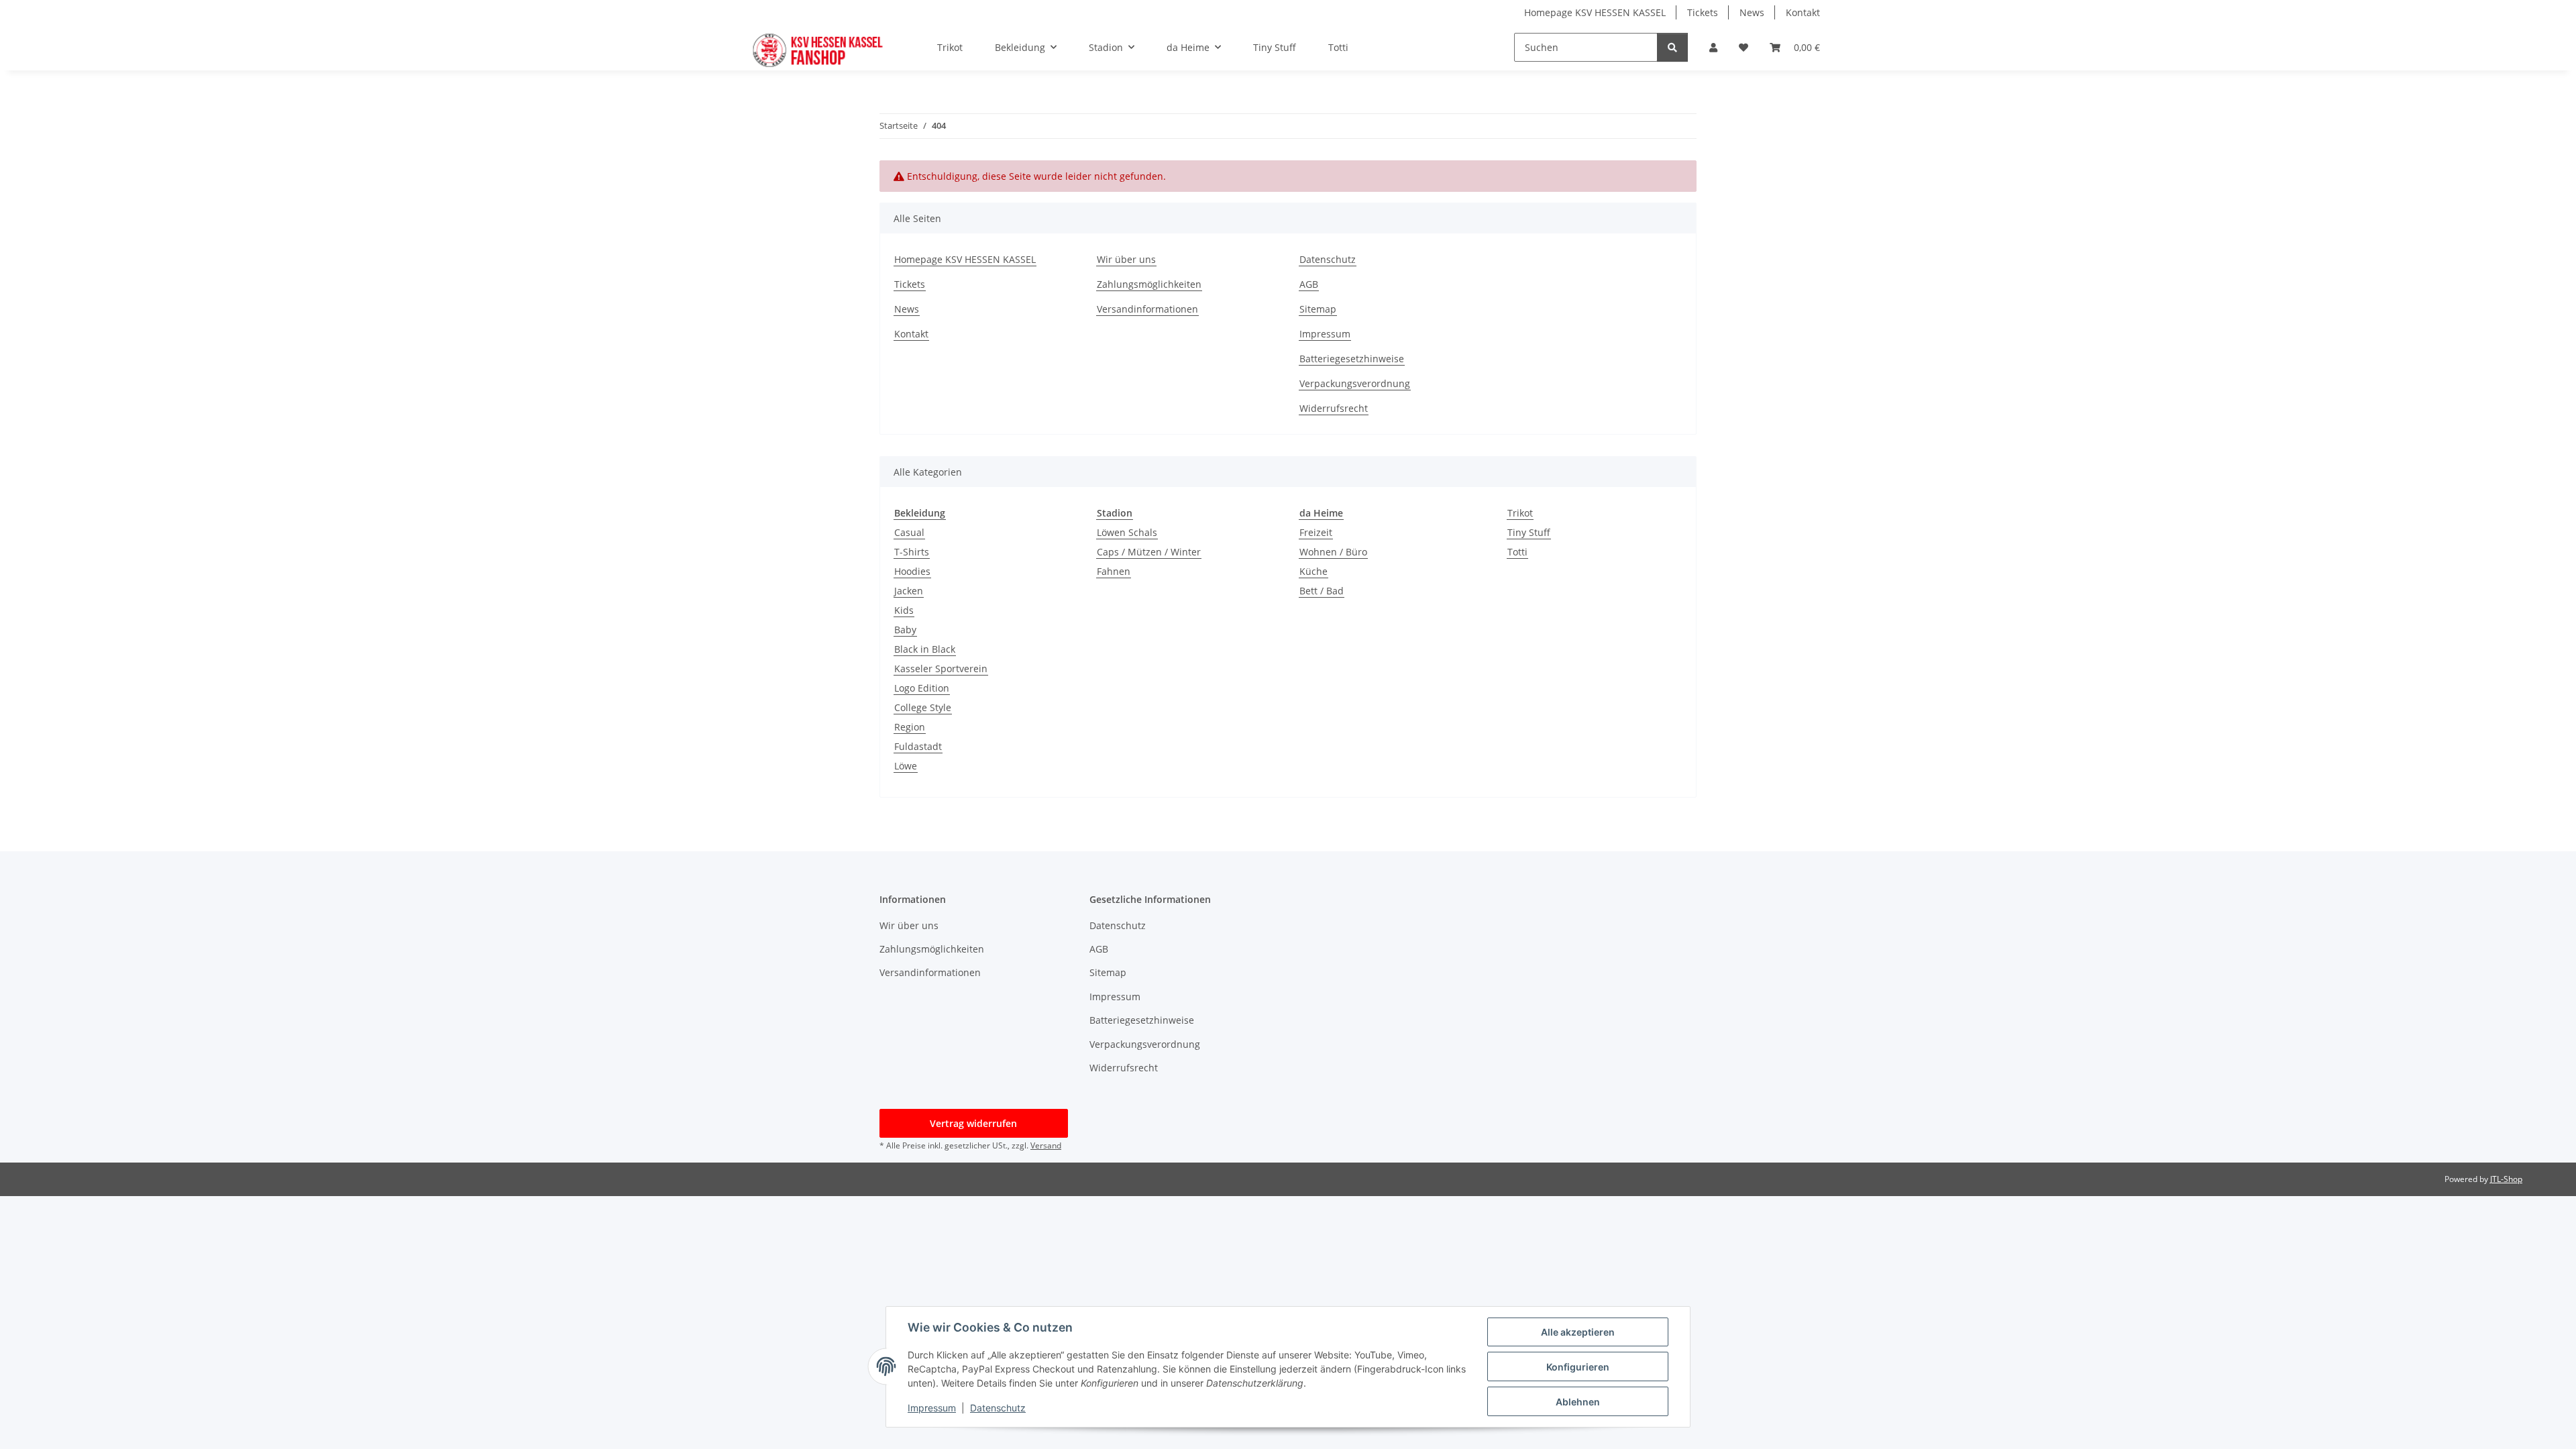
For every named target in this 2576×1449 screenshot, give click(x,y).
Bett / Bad (1322, 591)
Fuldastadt (918, 746)
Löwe (906, 766)
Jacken (909, 591)
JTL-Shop (2506, 1179)
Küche (1313, 571)
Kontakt (1803, 12)
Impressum (1325, 334)
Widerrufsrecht (1334, 408)
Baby (905, 630)
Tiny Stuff (1529, 532)
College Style (923, 707)
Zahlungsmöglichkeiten (1149, 284)
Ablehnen (1578, 1402)
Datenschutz (1328, 259)
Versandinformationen (1147, 309)
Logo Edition (922, 688)
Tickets (1703, 12)
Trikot (1520, 513)
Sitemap (1318, 309)
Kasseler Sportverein (941, 668)
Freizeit (1316, 532)
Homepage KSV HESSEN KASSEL (1595, 12)
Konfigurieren (1578, 1367)
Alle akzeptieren (1578, 1332)
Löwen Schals (1127, 532)
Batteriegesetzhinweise (1352, 359)
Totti (1517, 552)
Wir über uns (1126, 259)
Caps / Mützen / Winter (1149, 552)
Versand (1046, 1145)
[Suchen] (1672, 47)
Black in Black (925, 649)
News (1752, 12)
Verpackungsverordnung (1355, 383)
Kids (904, 610)
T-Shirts (912, 552)
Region (910, 727)
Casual (909, 532)
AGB (1309, 284)
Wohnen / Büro (1333, 552)
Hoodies (912, 571)
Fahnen (1114, 571)
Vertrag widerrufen (973, 1123)
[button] (1713, 47)
